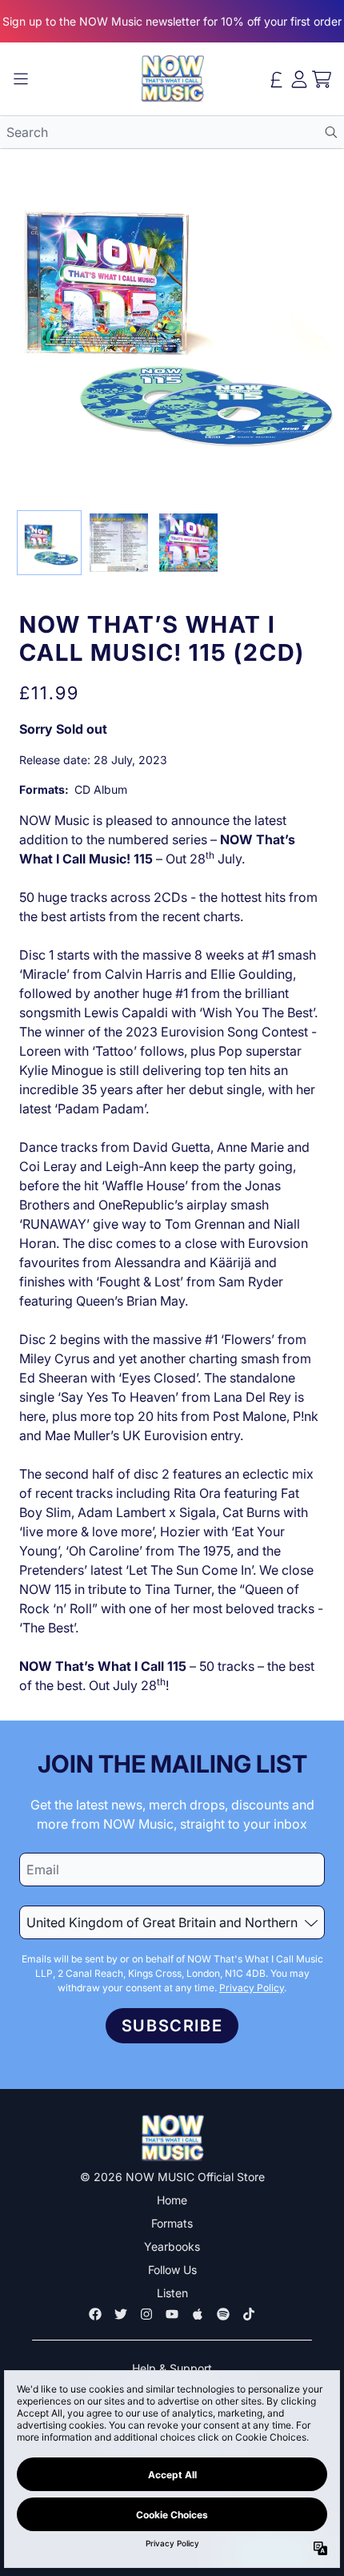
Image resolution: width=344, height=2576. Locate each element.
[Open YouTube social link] (172, 2314)
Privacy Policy (252, 1988)
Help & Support (172, 2368)
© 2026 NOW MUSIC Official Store (172, 2177)
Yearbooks (172, 2246)
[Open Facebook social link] (95, 2314)
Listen (172, 2293)
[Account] (299, 79)
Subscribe (172, 2026)
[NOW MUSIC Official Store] (172, 79)
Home (172, 2200)
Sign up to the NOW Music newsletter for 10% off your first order (172, 21)
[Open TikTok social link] (249, 2314)
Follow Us (172, 2270)
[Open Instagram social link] (146, 2314)
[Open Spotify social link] (223, 2314)
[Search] (331, 132)
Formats (172, 2223)
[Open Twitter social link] (121, 2314)
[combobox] (172, 132)
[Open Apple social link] (198, 2314)
